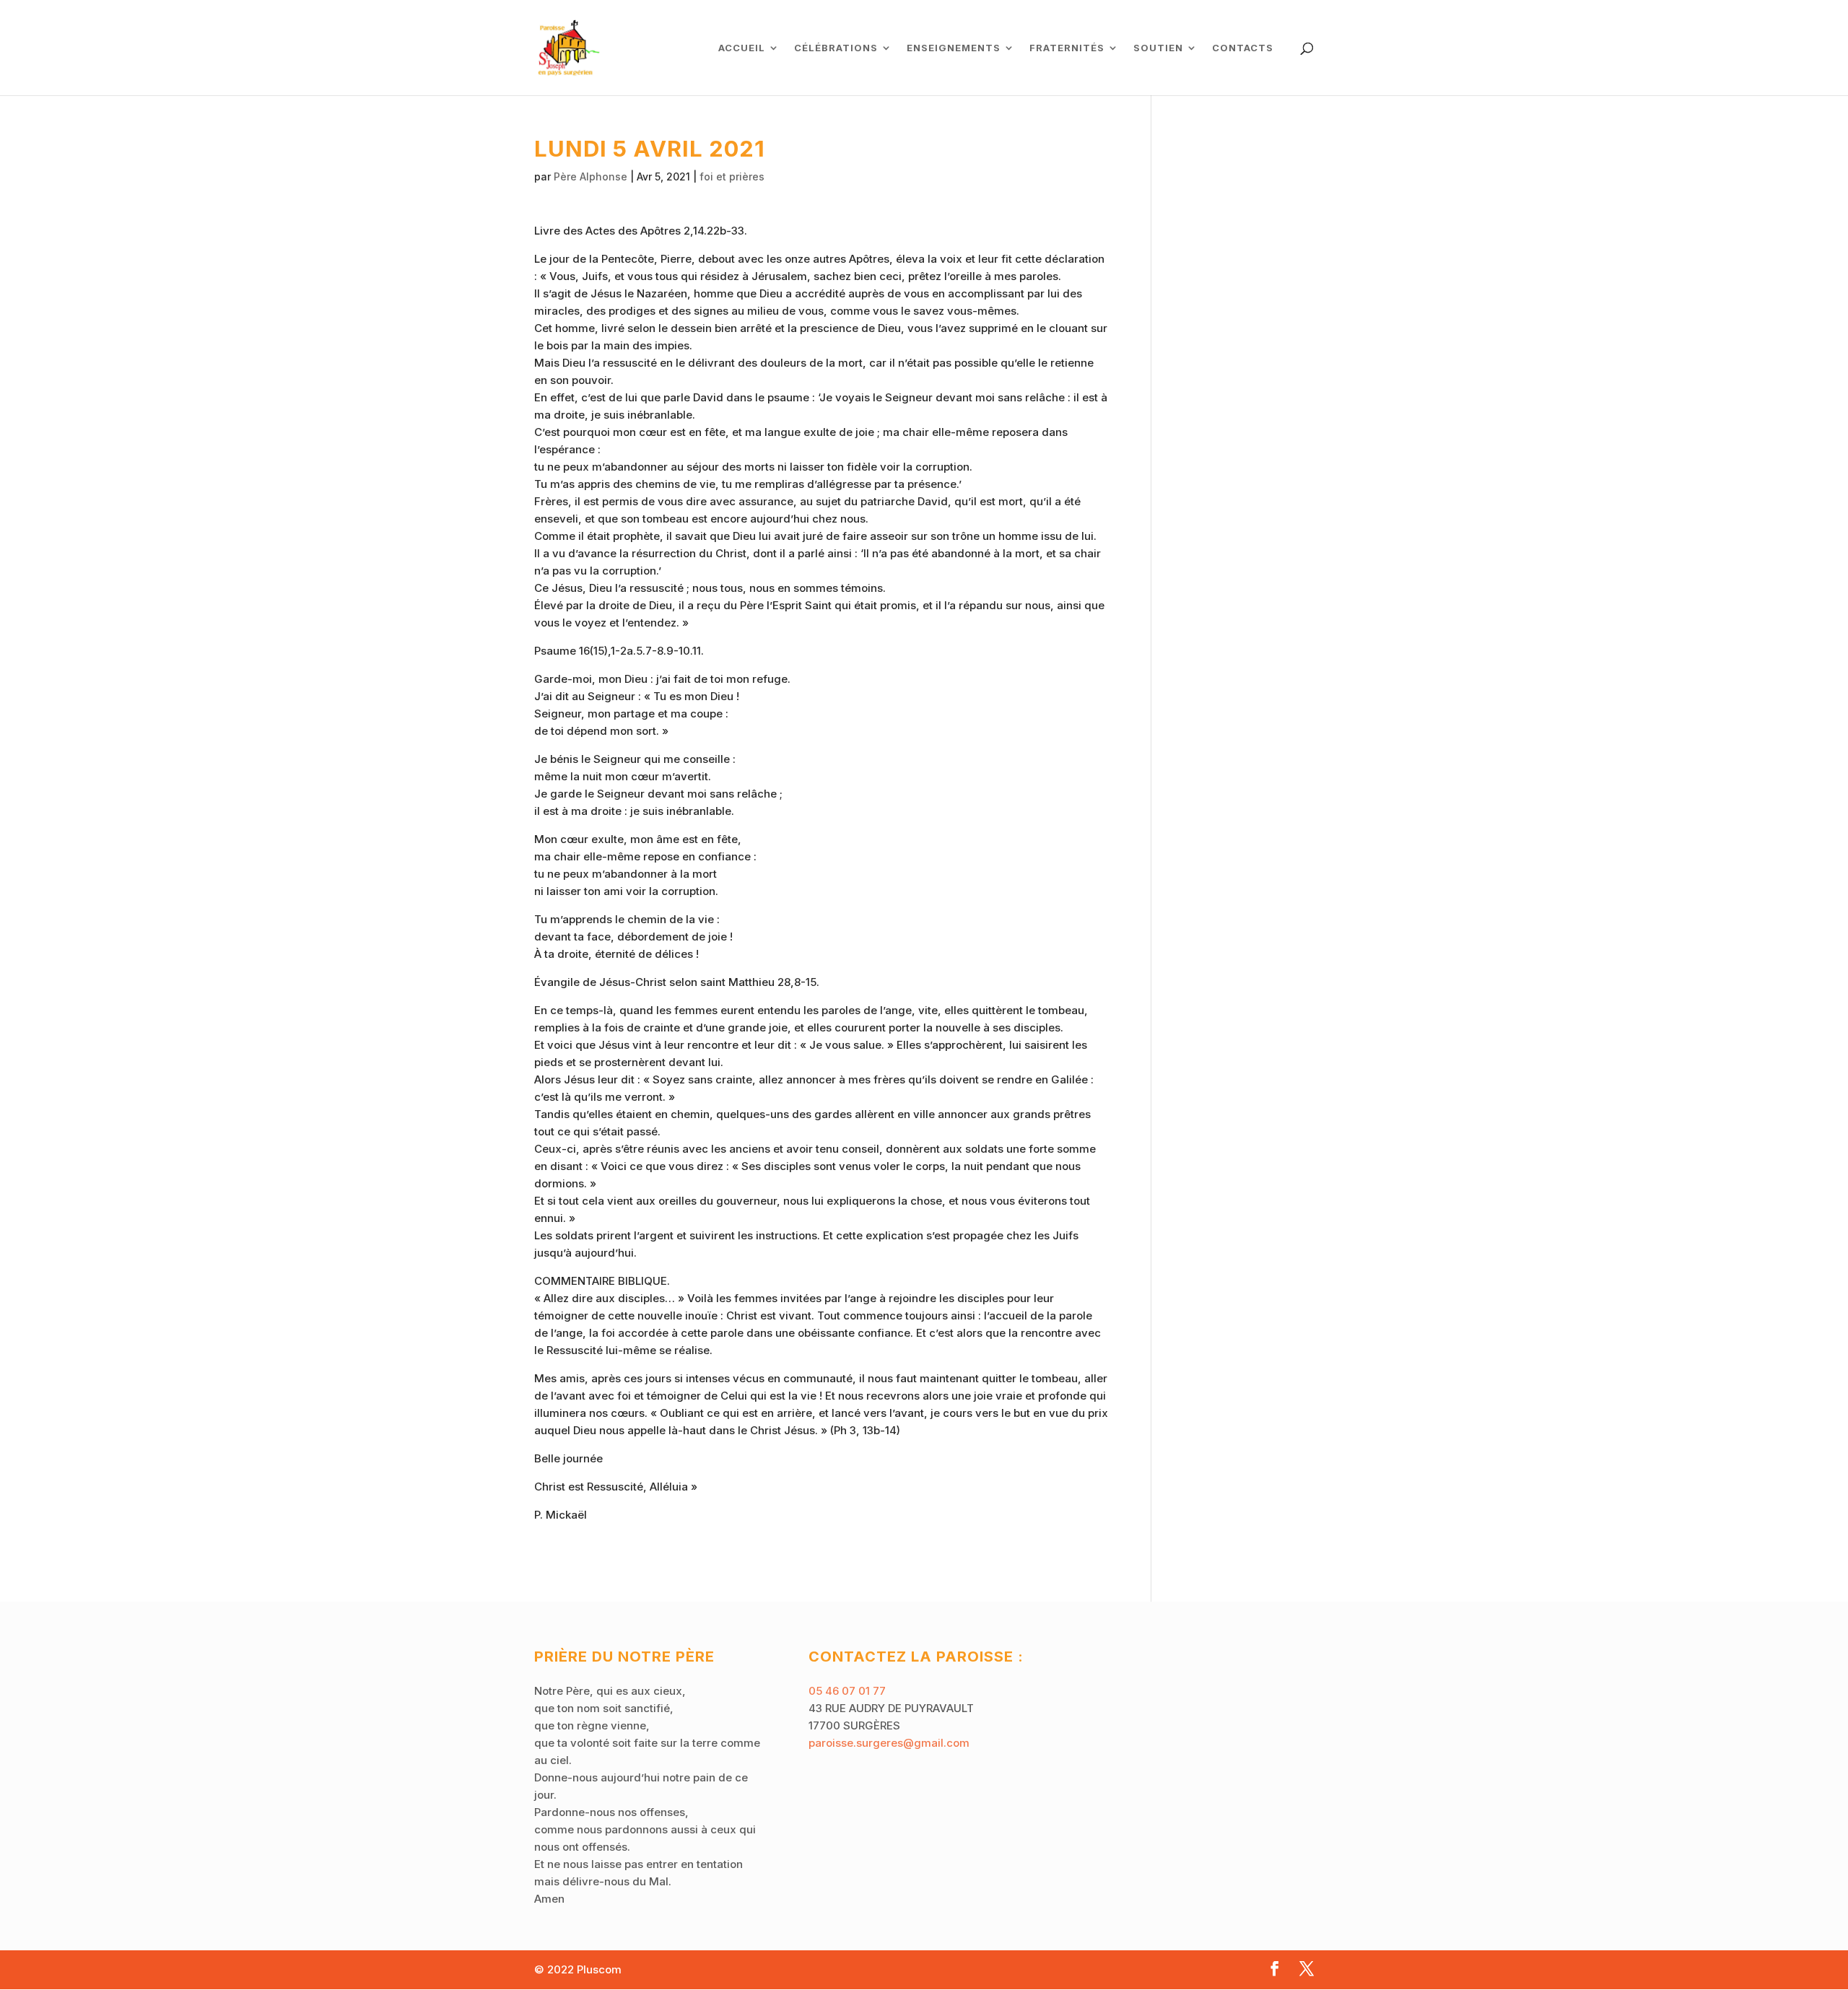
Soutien (1158, 48)
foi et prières (732, 176)
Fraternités (1067, 48)
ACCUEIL (742, 48)
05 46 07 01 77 (847, 1691)
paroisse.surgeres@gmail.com (889, 1743)
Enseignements (954, 48)
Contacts (1243, 48)
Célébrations (836, 48)
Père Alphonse (590, 176)
